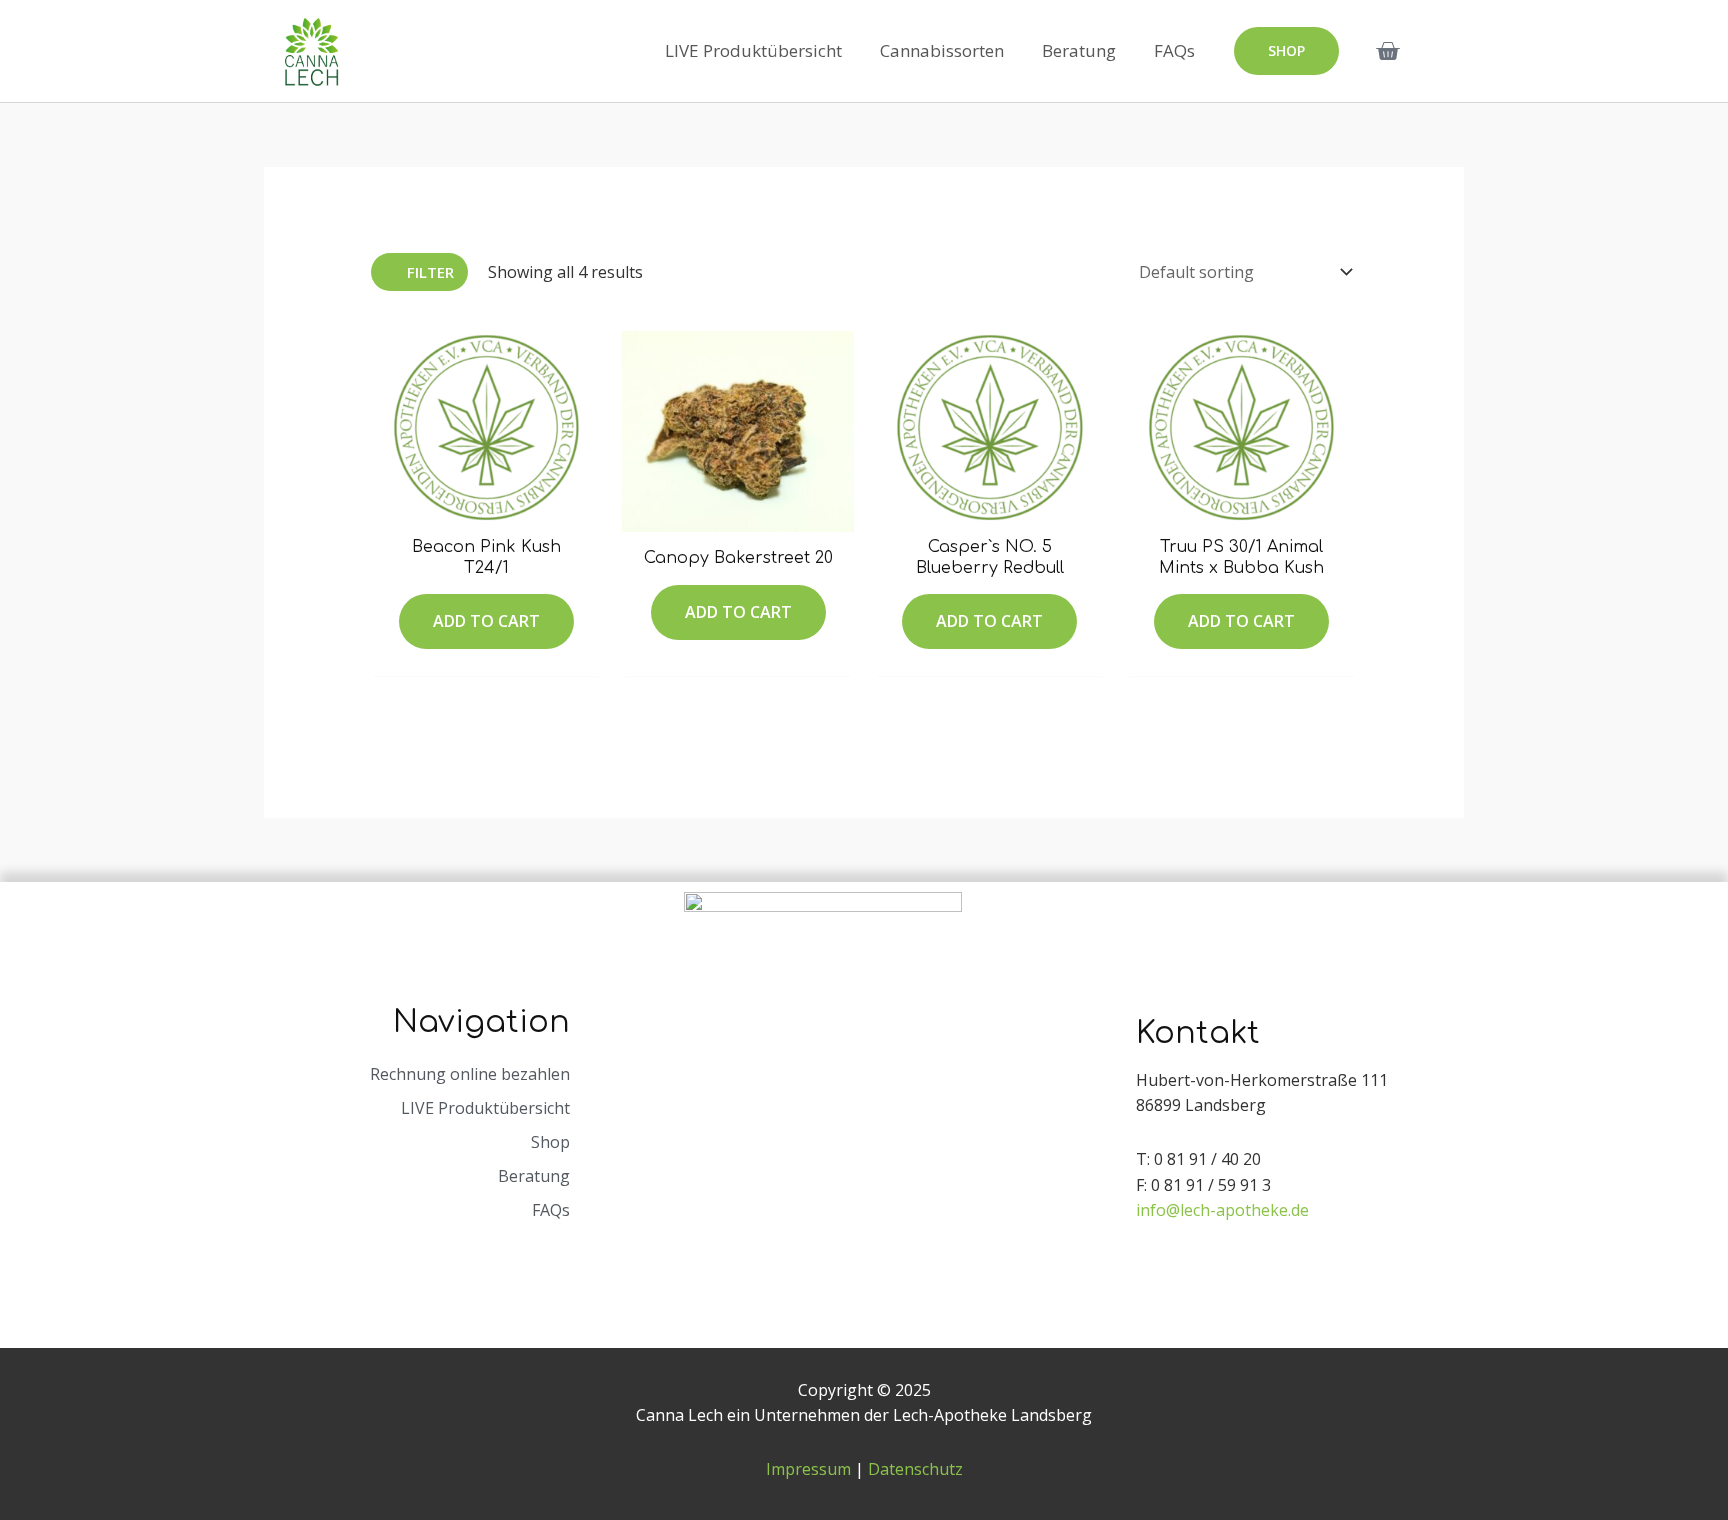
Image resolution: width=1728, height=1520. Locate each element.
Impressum (808, 1469)
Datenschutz (915, 1469)
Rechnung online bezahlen (470, 1074)
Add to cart (486, 621)
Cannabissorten (942, 50)
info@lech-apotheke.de (1222, 1210)
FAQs (1174, 50)
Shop (550, 1142)
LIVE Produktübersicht (753, 50)
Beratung (1079, 50)
